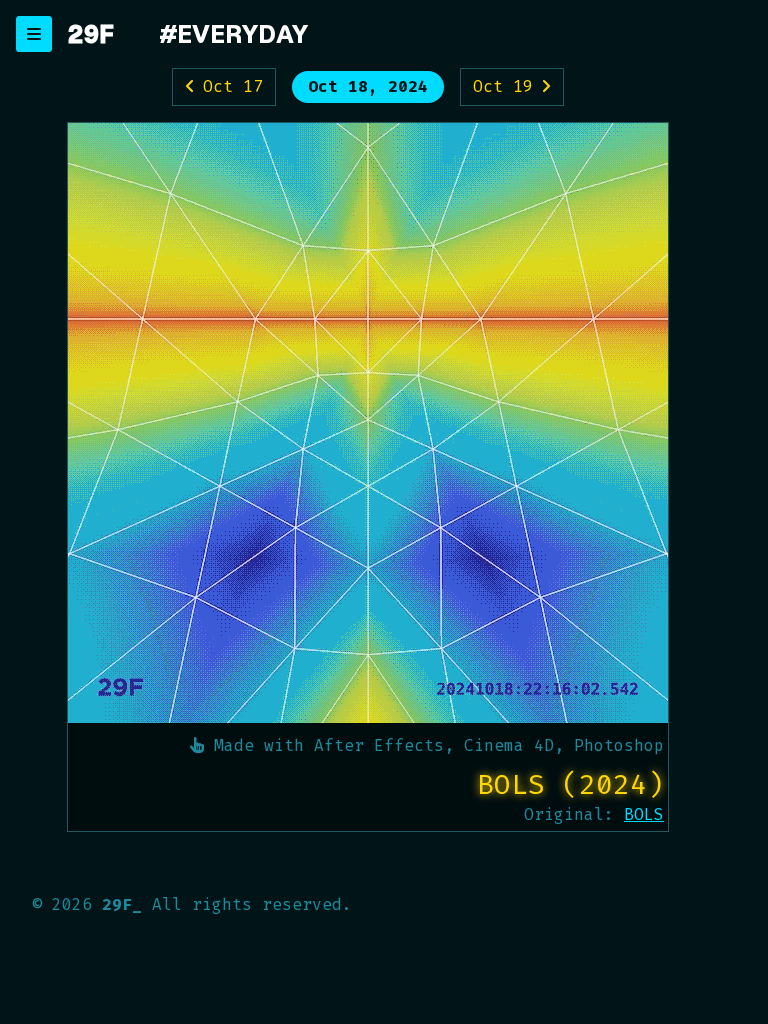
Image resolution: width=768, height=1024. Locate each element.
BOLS (644, 814)
